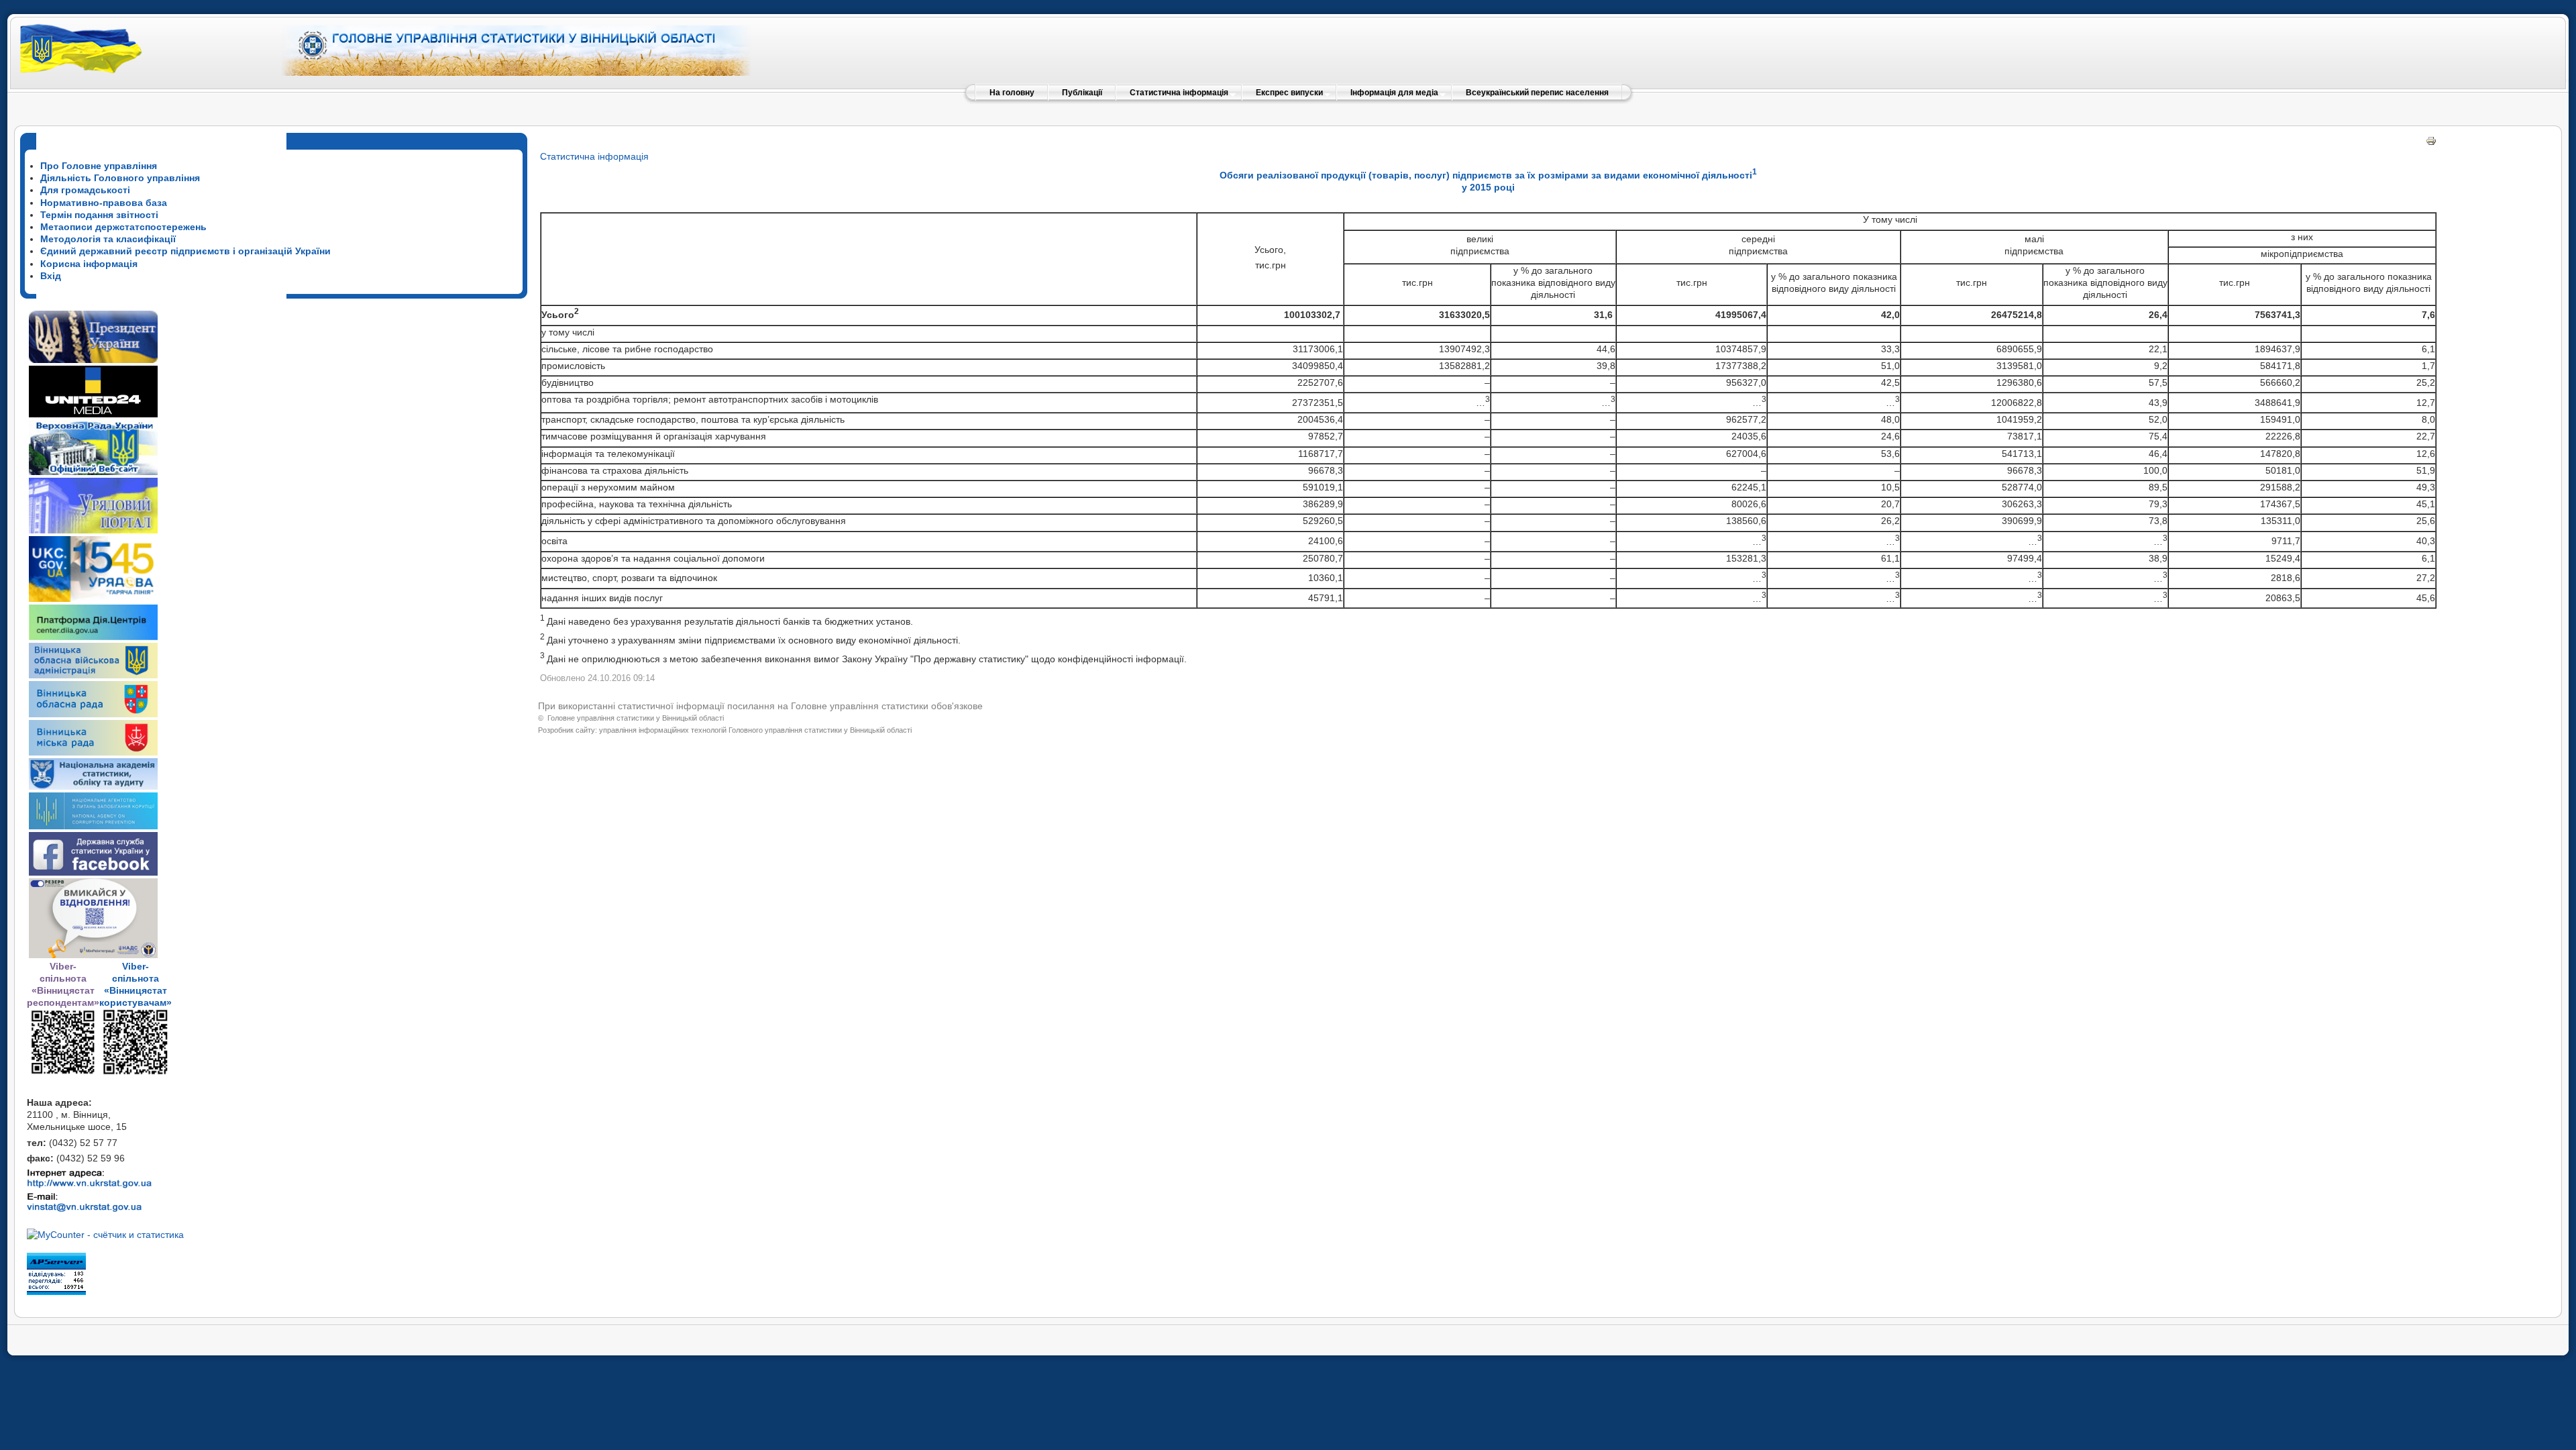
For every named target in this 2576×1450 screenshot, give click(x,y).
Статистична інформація (594, 156)
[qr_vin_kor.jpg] (63, 1072)
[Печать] (2431, 143)
